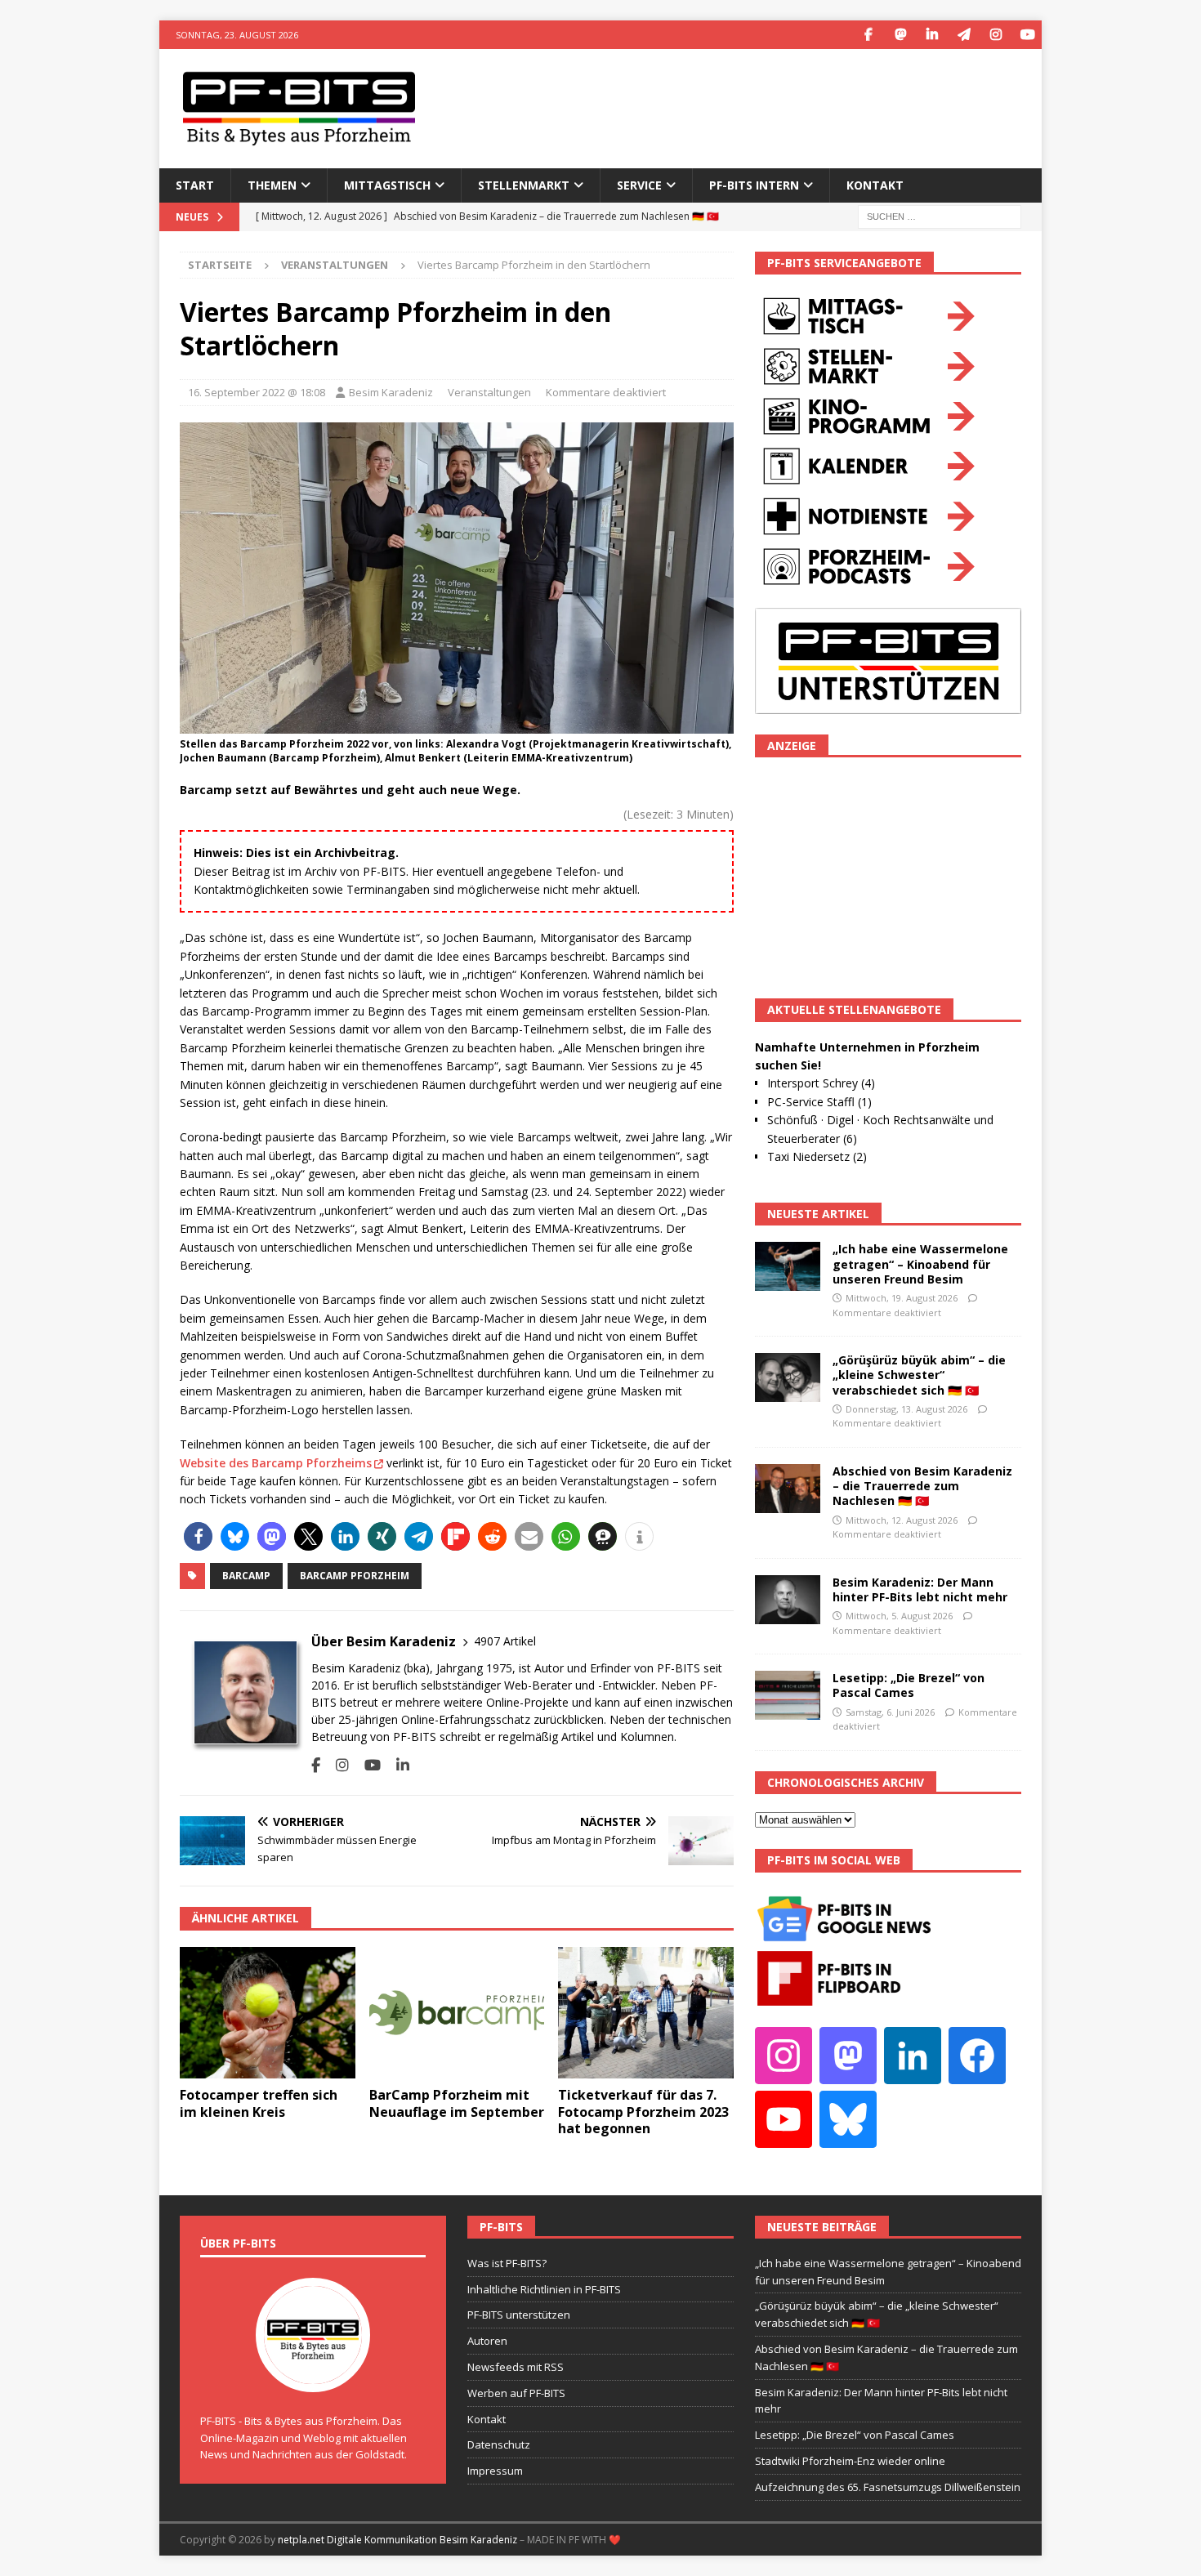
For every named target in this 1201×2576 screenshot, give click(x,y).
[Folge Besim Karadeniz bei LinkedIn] (397, 1765)
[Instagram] (996, 35)
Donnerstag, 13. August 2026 (906, 1409)
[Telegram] (964, 35)
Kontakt (875, 185)
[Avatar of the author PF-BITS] (313, 2375)
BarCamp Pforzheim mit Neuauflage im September (457, 2103)
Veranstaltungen (489, 392)
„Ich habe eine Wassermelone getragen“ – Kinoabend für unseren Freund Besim (920, 1263)
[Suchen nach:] (940, 215)
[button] (198, 1536)
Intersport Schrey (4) (821, 1083)
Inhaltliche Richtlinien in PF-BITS (544, 2289)
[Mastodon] (900, 35)
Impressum (495, 2471)
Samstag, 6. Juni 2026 (890, 1712)
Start (195, 185)
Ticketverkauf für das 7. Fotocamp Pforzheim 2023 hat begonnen (643, 2112)
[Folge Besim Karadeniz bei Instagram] (336, 1765)
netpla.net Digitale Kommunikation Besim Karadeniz (397, 2540)
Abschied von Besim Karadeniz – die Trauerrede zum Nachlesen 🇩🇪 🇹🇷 (922, 1486)
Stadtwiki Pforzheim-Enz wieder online (850, 2461)
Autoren (487, 2341)
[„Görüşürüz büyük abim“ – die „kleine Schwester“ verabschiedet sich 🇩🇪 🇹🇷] (788, 1377)
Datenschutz (499, 2444)
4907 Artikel (505, 1641)
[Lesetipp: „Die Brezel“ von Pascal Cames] (788, 1695)
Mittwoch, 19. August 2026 (902, 1298)
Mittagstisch (387, 185)
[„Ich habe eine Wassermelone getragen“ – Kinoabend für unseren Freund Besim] (788, 1266)
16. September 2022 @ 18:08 (257, 392)
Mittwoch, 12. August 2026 (902, 1520)
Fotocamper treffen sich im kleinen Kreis (259, 2103)
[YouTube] (1027, 35)
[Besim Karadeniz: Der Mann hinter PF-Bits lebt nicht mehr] (788, 1600)
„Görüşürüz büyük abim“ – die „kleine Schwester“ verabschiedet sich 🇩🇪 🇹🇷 (919, 1375)
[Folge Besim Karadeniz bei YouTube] (366, 1765)
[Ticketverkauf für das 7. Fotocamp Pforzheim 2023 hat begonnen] (646, 2013)
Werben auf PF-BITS (516, 2393)
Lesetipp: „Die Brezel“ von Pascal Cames (909, 1685)
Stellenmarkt (524, 185)
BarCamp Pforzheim (355, 1576)
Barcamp (246, 1576)
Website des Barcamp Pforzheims (276, 1463)
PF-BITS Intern (754, 185)
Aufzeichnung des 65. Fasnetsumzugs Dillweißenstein (888, 2487)
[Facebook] (868, 35)
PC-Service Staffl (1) (819, 1102)
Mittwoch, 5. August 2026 (899, 1616)
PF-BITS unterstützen (519, 2315)
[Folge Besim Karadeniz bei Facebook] (316, 1765)
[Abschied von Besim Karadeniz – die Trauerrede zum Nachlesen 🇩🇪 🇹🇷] (788, 1489)
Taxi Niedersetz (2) (817, 1156)
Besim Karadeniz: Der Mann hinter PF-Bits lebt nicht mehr (920, 1589)
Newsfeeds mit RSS (516, 2367)
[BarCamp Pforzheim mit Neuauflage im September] (457, 2013)
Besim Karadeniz (391, 392)
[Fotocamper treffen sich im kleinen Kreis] (268, 2013)
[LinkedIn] (932, 35)
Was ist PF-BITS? (507, 2263)
